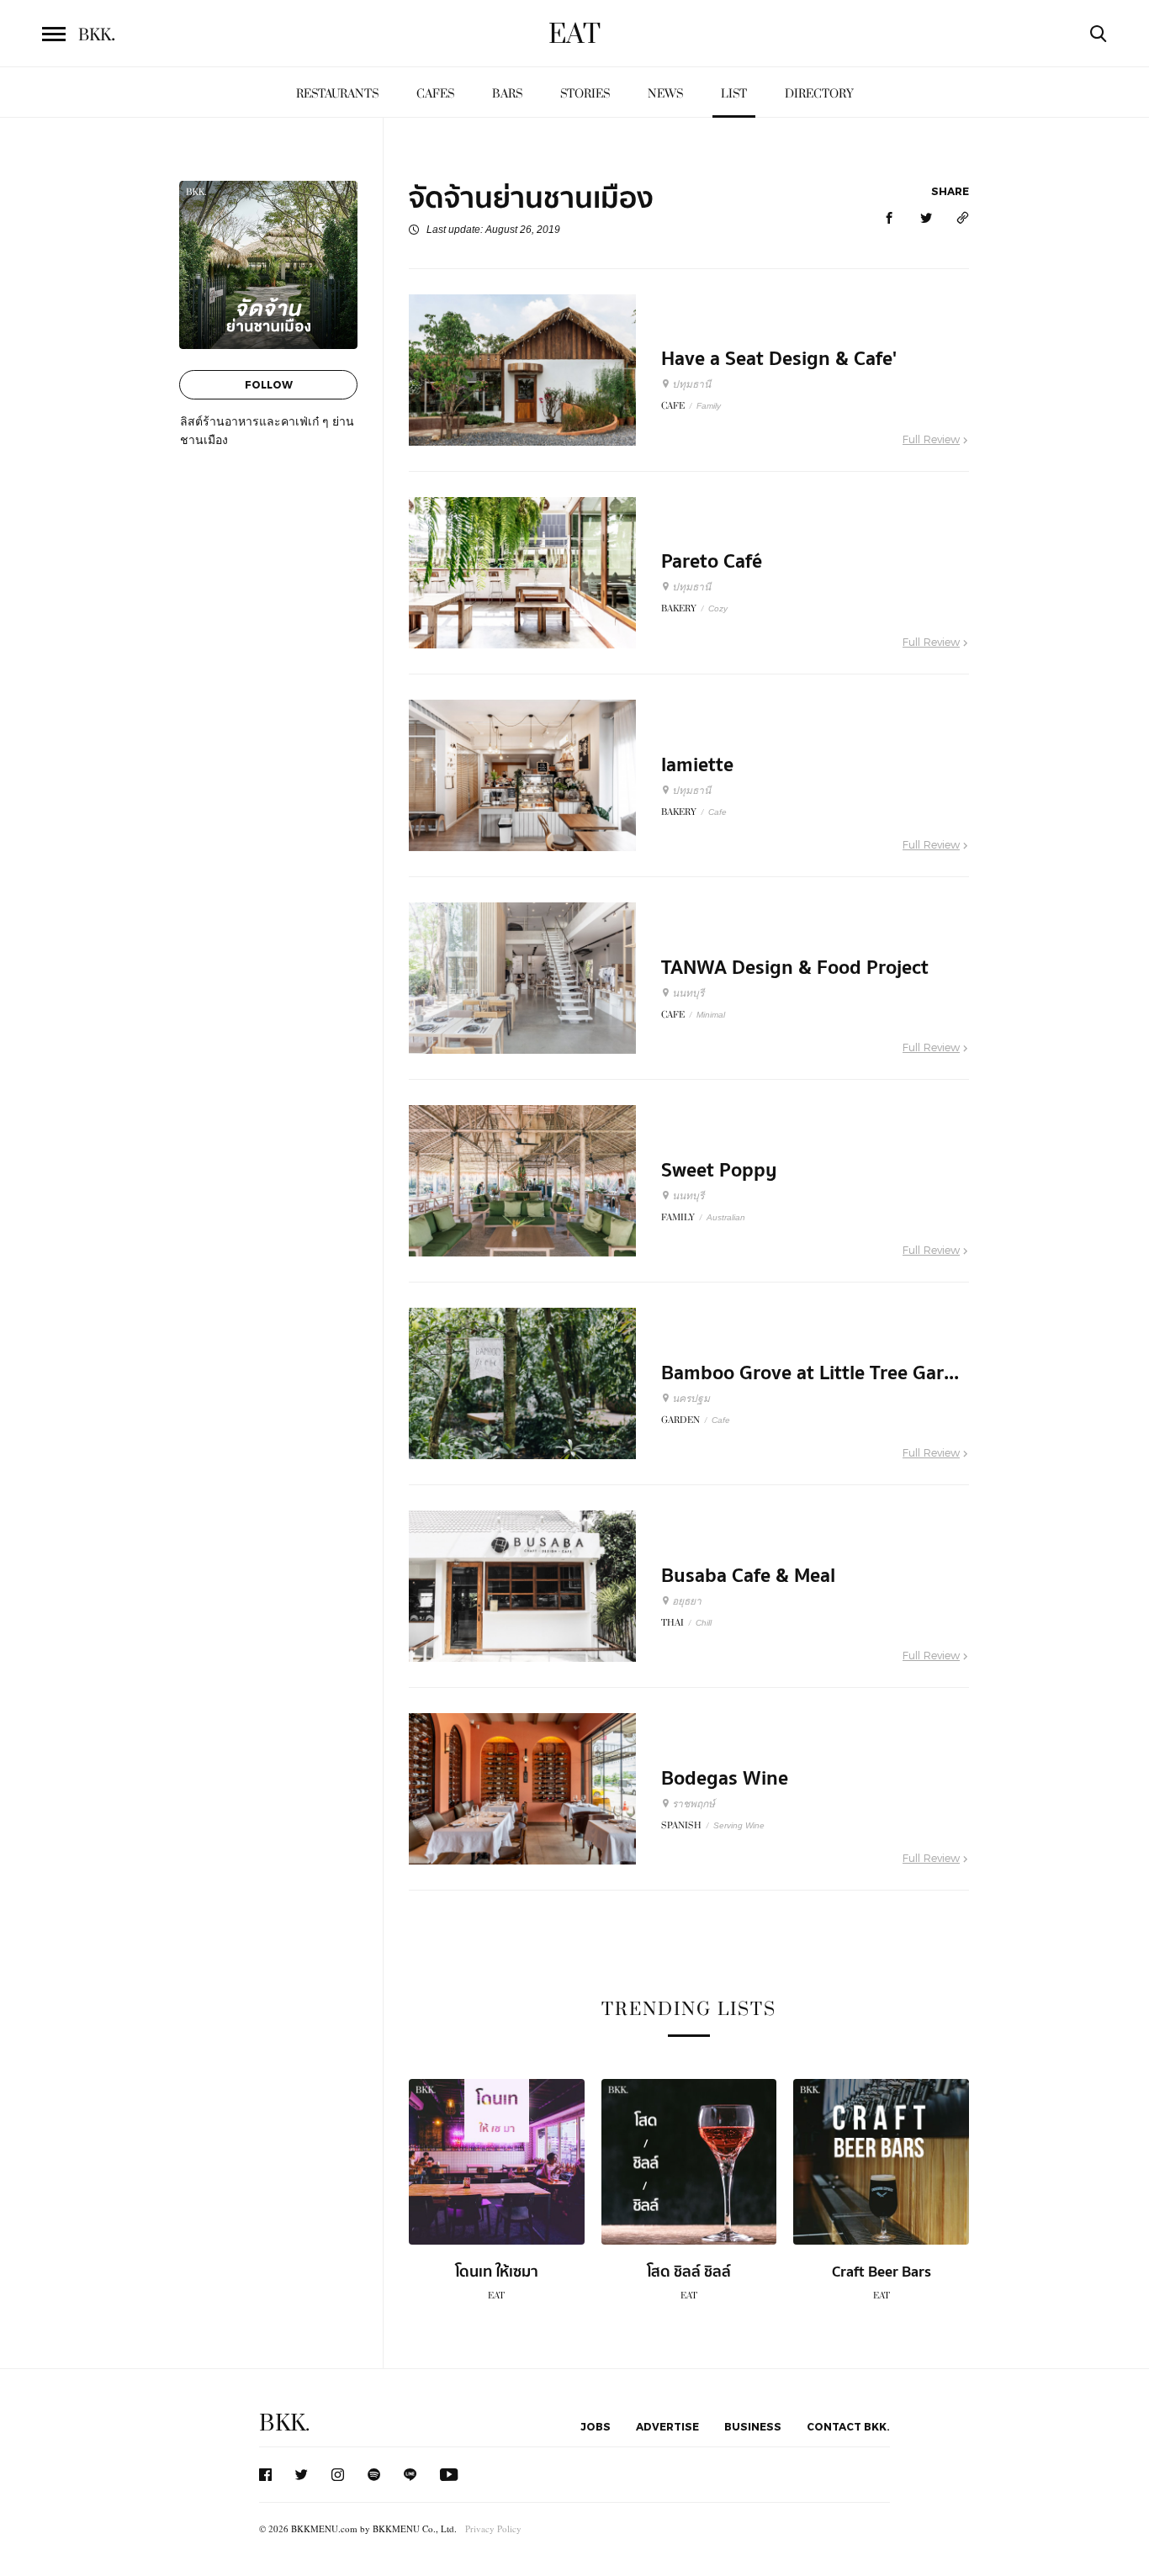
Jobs (596, 2426)
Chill (704, 1623)
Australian (726, 1217)
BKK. (284, 2423)
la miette (697, 765)
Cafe (717, 812)
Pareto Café (712, 562)
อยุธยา (687, 1601)
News (665, 94)
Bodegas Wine (725, 1779)
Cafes (435, 94)
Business (753, 2426)
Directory (819, 94)
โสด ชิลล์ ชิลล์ (689, 2272)
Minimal (711, 1015)
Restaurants (337, 94)
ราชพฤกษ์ (694, 1804)
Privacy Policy (493, 2528)
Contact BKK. (848, 2426)
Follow (269, 384)
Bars (507, 94)
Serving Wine (739, 1825)
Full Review (931, 439)
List (734, 94)
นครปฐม (691, 1399)
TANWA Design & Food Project (795, 968)
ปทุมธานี (691, 384)
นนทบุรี (688, 993)
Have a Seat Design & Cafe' (779, 359)
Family (709, 406)
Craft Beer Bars (882, 2272)
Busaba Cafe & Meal (748, 1576)
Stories (585, 94)
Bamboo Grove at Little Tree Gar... (810, 1373)
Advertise (667, 2426)
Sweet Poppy (719, 1171)
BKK (97, 35)
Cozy (718, 608)
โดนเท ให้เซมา (497, 2272)
